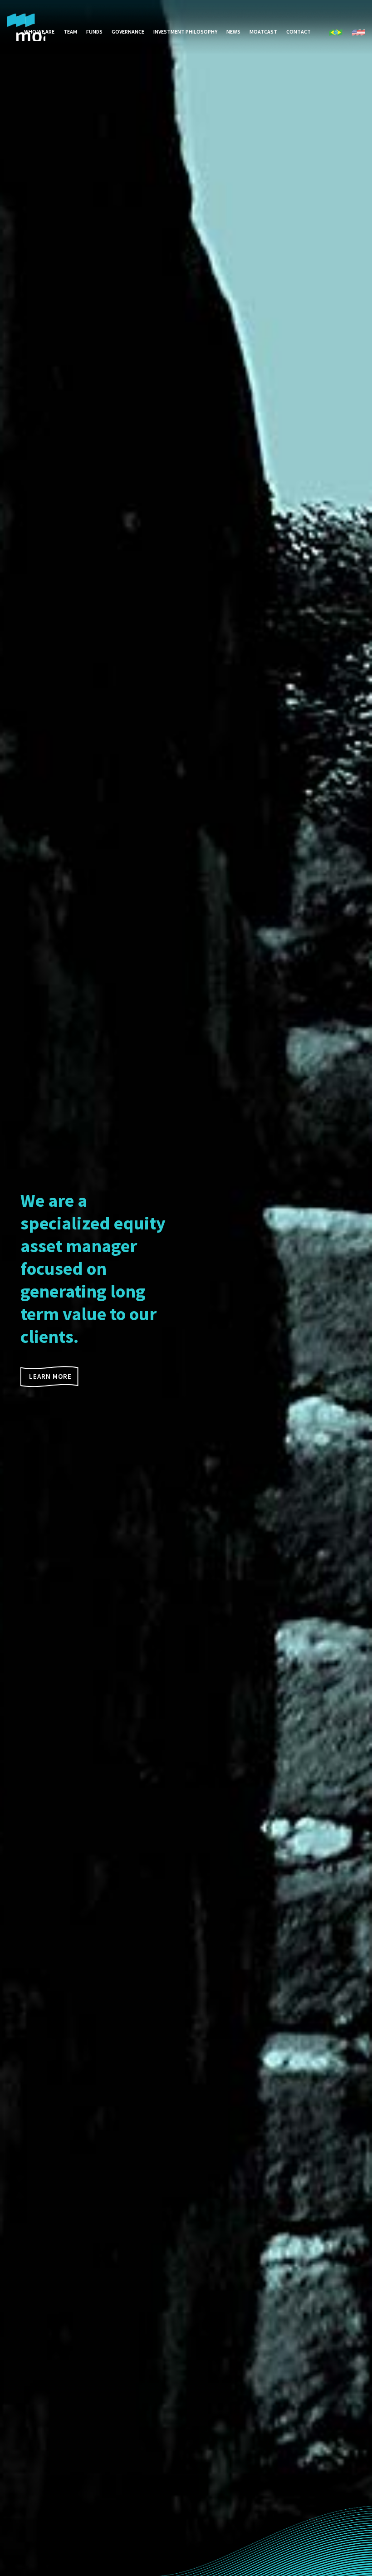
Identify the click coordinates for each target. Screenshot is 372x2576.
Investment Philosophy (185, 32)
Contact (299, 32)
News (233, 32)
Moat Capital (26, 27)
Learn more (50, 1376)
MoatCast (263, 32)
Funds (94, 32)
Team (70, 32)
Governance (128, 32)
